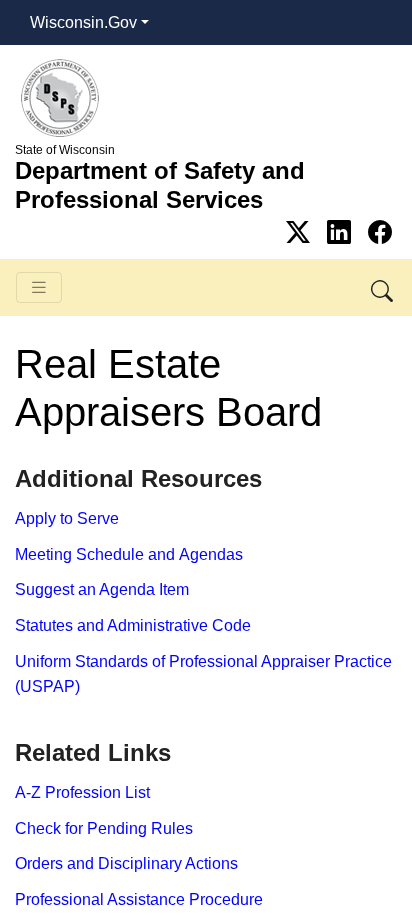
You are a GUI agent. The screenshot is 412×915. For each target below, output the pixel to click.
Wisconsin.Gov (83, 22)
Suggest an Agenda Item (102, 589)
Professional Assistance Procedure (139, 899)
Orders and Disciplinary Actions (126, 863)
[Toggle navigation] (39, 287)
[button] (383, 287)
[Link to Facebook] (380, 232)
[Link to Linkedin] (342, 232)
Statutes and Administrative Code (133, 625)
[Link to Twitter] (301, 232)
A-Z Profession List (82, 792)
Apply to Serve (67, 518)
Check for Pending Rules (104, 828)
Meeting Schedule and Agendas (129, 554)
